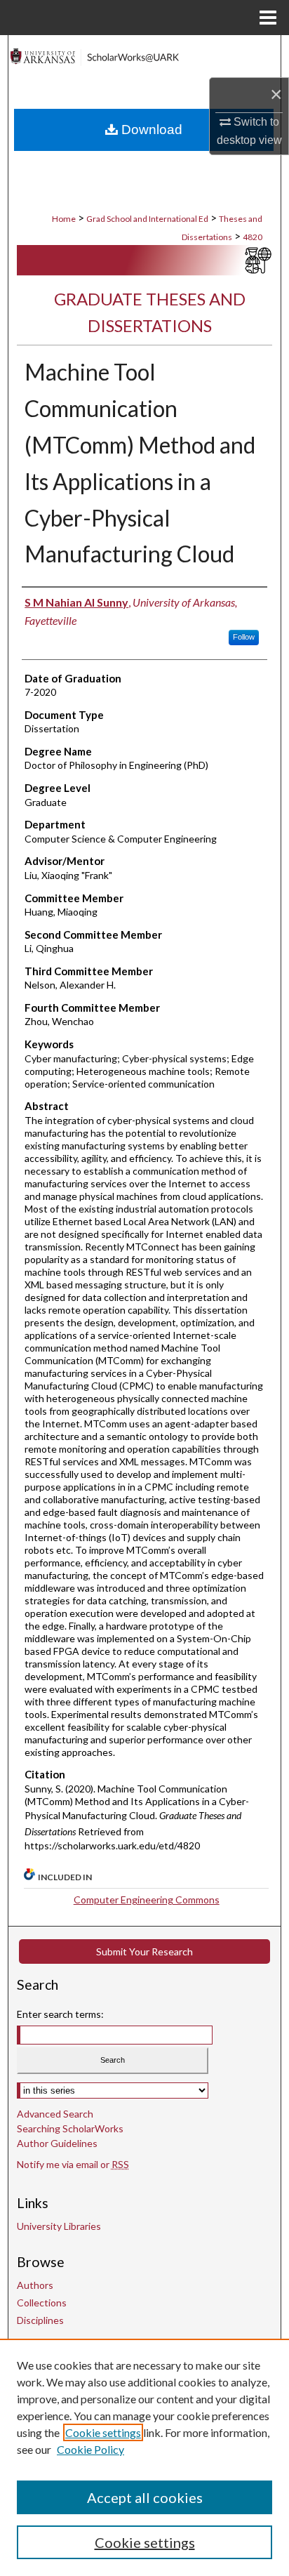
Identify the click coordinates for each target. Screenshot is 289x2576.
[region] (144, 2457)
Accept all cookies (145, 2497)
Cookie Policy (90, 2449)
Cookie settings (103, 2432)
